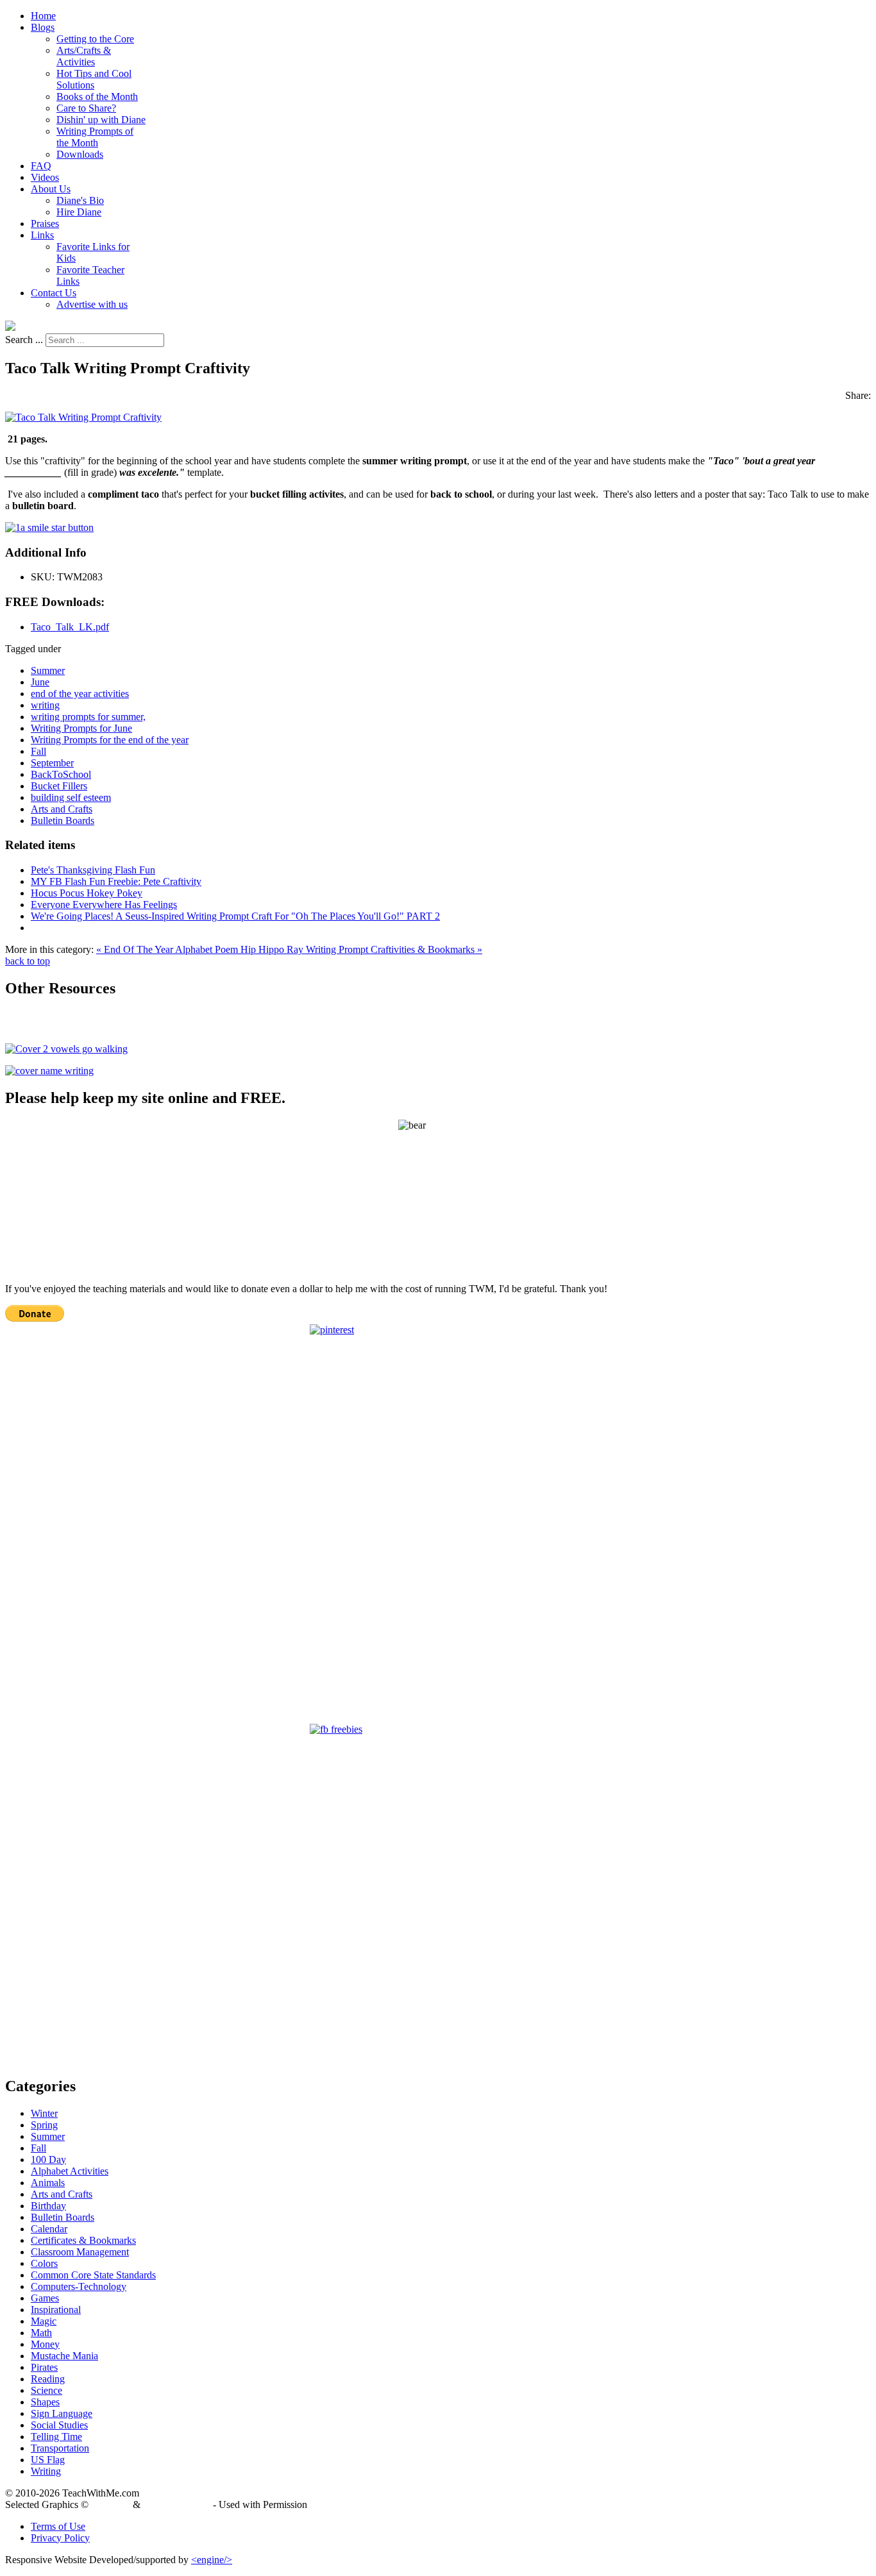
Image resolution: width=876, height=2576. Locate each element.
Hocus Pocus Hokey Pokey (87, 893)
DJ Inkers (111, 2504)
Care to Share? (86, 108)
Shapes (45, 2402)
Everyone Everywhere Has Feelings (104, 905)
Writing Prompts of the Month (95, 137)
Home (43, 16)
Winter (44, 2113)
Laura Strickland (177, 2504)
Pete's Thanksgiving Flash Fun (93, 870)
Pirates (44, 2367)
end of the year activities (80, 694)
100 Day (48, 2159)
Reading (48, 2379)
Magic (44, 2321)
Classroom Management (80, 2252)
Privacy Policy (60, 2538)
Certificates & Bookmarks (83, 2240)
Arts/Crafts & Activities (84, 56)
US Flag (48, 2460)
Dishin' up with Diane (101, 120)
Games (45, 2298)
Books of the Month (97, 97)
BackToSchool (61, 774)
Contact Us (54, 293)
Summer (48, 670)
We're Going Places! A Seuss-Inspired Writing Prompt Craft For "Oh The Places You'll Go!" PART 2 (235, 916)
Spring (44, 2125)
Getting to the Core (95, 39)
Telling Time (56, 2437)
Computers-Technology (79, 2286)
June (40, 682)
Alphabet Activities (70, 2171)
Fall (38, 751)
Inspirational (56, 2310)
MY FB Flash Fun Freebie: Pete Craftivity (116, 881)
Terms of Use (58, 2526)
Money (45, 2344)
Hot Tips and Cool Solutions (94, 79)
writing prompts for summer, (88, 717)
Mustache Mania (64, 2356)
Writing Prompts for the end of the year (110, 740)
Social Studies (59, 2425)
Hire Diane (79, 212)
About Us (51, 189)
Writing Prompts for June (81, 728)
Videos (45, 177)
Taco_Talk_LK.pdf (70, 627)
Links (42, 235)
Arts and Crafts (62, 809)
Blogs (43, 27)
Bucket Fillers (59, 786)
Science (46, 2390)
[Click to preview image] (83, 417)
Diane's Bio (80, 200)
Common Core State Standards (93, 2275)
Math (41, 2333)
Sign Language (62, 2413)
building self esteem (71, 797)
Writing (46, 2471)
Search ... (24, 340)
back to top (28, 961)
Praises (45, 223)
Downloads (80, 154)
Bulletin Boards (63, 821)
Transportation (60, 2448)
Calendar (49, 2229)
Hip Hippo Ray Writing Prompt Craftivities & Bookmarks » (361, 949)
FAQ (41, 166)
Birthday (48, 2206)
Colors (44, 2263)
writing (45, 705)
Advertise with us (92, 304)
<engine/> (212, 2560)
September (52, 763)
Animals (48, 2183)
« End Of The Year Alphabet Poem (168, 949)
